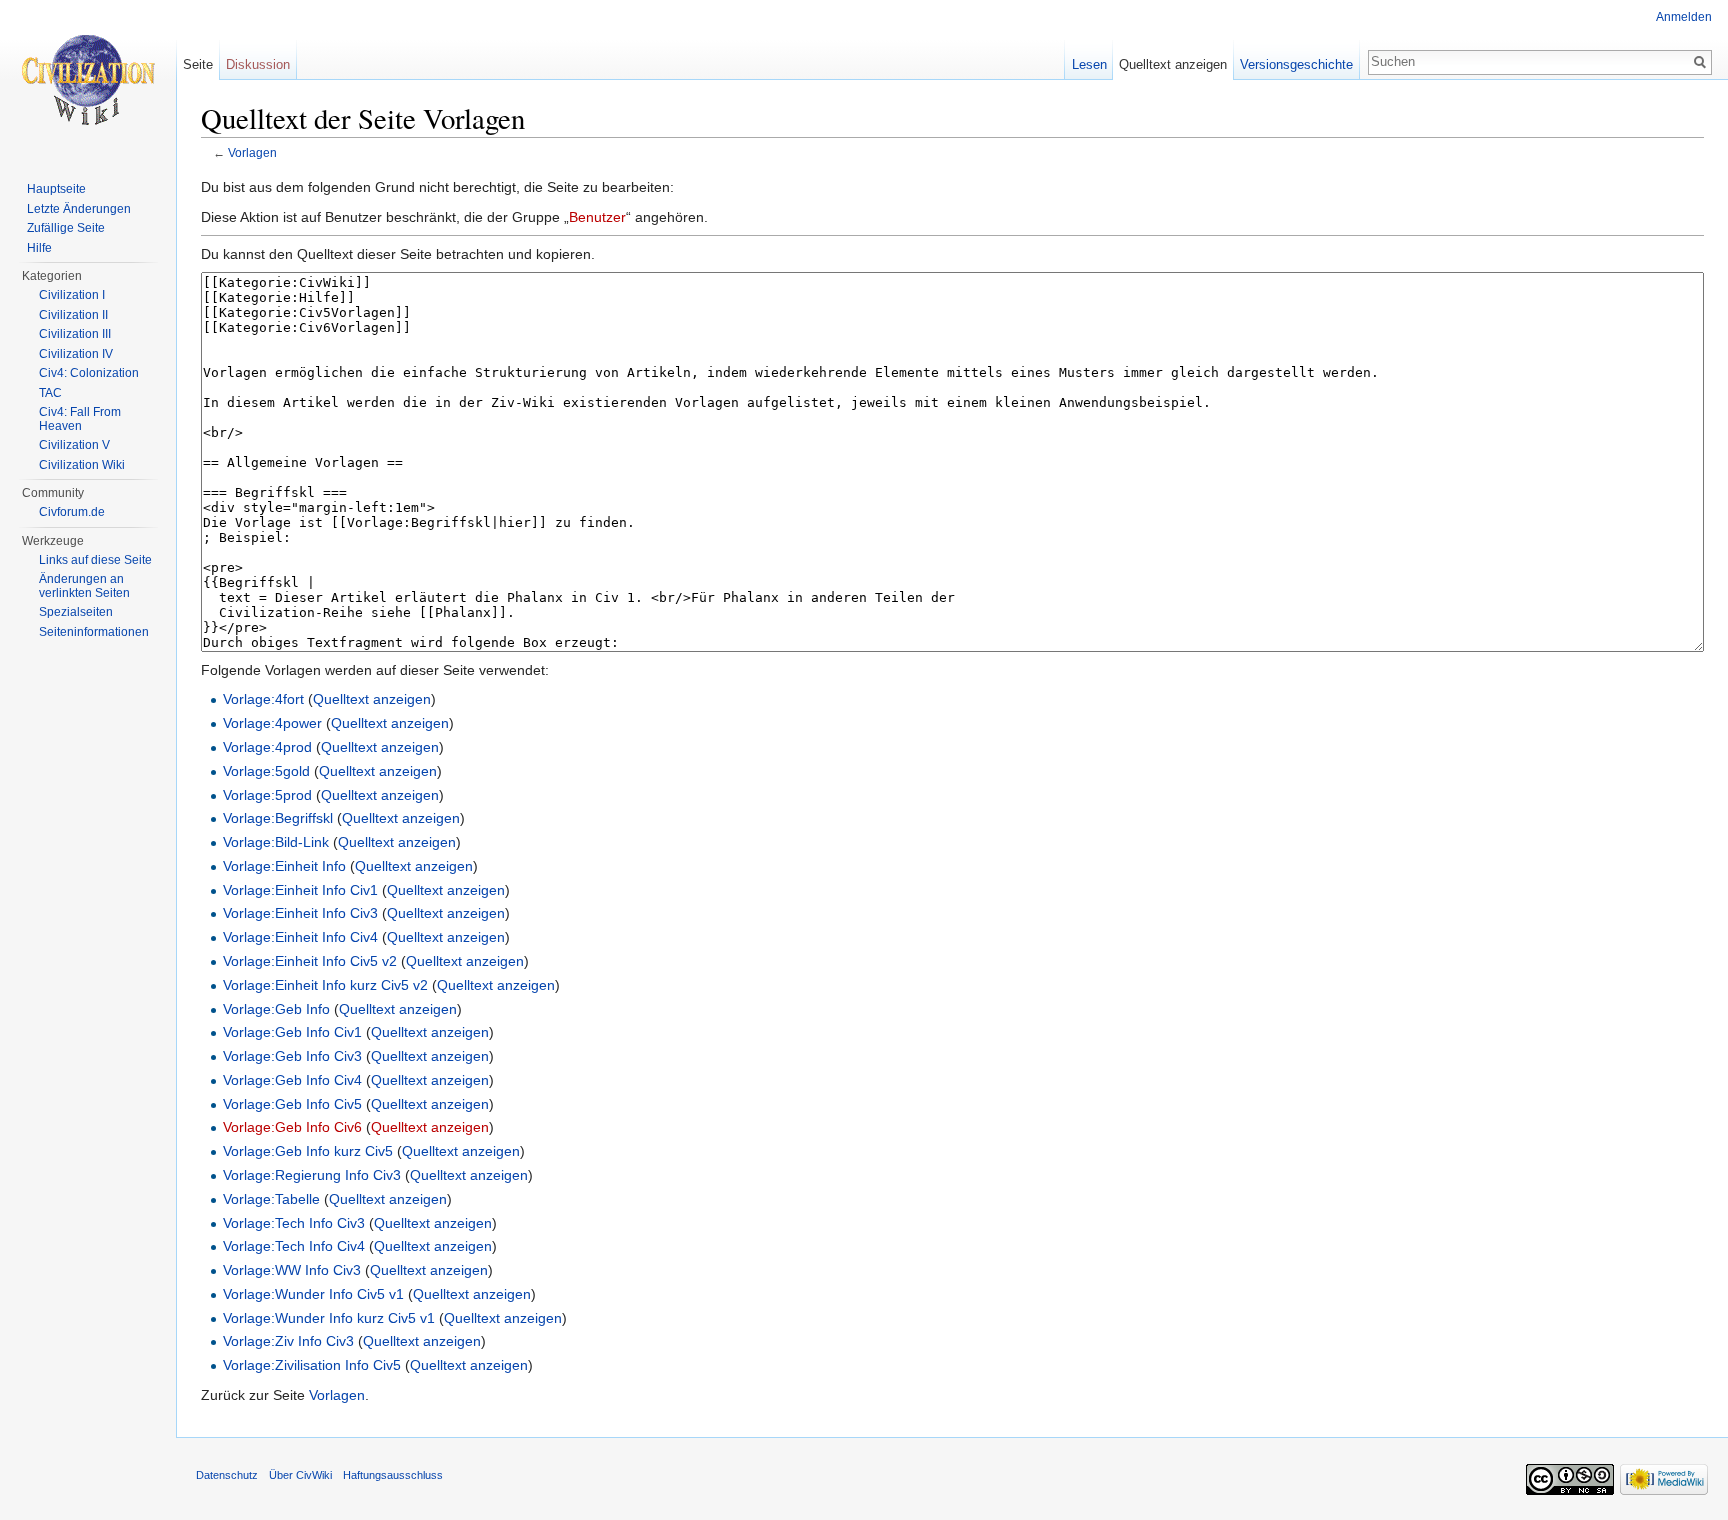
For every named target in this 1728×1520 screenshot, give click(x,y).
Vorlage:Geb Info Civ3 (292, 1056)
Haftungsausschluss (393, 1475)
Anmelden (1684, 17)
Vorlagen (252, 152)
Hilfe (39, 248)
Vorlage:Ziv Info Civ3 (288, 1341)
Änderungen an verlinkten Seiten (84, 586)
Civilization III (75, 334)
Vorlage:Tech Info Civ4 (294, 1246)
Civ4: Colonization (89, 373)
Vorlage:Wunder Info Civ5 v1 (313, 1294)
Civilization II (73, 315)
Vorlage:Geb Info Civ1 (292, 1032)
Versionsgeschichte (1296, 64)
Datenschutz (227, 1475)
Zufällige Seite (66, 228)
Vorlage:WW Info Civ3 (292, 1270)
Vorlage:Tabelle (271, 1199)
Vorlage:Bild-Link (276, 842)
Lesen (1089, 64)
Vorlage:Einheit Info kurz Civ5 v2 (325, 985)
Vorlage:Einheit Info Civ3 (300, 913)
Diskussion (258, 64)
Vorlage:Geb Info (276, 1009)
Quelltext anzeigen (372, 699)
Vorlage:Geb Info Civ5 (292, 1104)
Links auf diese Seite (95, 560)
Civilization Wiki (82, 465)
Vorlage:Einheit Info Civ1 (300, 890)
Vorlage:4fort (263, 699)
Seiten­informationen (94, 632)
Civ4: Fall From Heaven (80, 419)
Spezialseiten (76, 612)
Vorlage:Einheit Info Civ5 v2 (310, 961)
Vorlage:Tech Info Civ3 (294, 1223)
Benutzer (597, 217)
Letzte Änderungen (79, 209)
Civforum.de (72, 512)
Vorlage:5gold (266, 771)
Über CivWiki (300, 1475)
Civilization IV (76, 354)
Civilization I (72, 295)
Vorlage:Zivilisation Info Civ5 (312, 1365)
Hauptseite (56, 189)
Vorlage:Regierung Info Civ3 (312, 1175)
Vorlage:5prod (267, 795)
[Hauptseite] (88, 80)
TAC (50, 393)
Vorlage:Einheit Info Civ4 (300, 937)
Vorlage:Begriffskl (278, 818)
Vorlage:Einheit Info (284, 866)
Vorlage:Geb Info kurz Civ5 (308, 1151)
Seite (198, 64)
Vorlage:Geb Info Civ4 (292, 1080)
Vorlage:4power (272, 723)
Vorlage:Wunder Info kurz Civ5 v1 (329, 1318)
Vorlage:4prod (267, 747)
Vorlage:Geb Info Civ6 (292, 1127)
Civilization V (74, 445)
